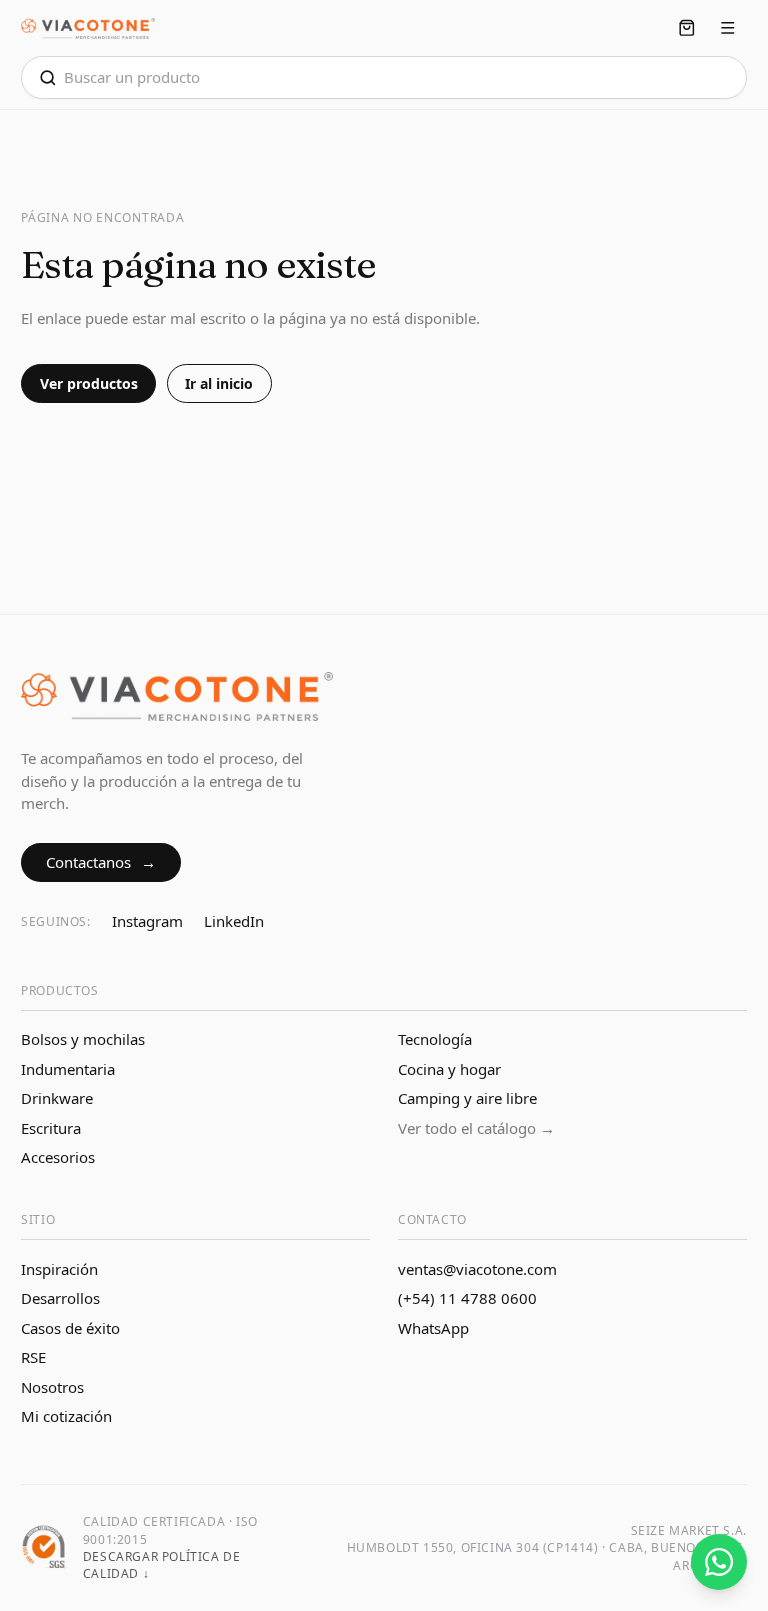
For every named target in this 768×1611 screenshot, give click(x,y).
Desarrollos (60, 1298)
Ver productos (89, 383)
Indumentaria (68, 1069)
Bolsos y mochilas (83, 1039)
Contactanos (101, 862)
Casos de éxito (70, 1328)
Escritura (51, 1128)
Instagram (147, 921)
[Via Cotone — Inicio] (87, 28)
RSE (33, 1357)
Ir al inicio (219, 383)
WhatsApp (433, 1328)
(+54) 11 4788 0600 (467, 1298)
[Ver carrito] (687, 28)
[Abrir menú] (727, 28)
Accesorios (58, 1157)
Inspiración (59, 1269)
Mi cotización (66, 1416)
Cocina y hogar (449, 1069)
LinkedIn (234, 921)
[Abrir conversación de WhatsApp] (719, 1562)
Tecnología (435, 1039)
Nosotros (52, 1387)
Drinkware (57, 1098)
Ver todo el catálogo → (476, 1128)
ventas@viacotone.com (477, 1269)
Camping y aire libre (467, 1098)
